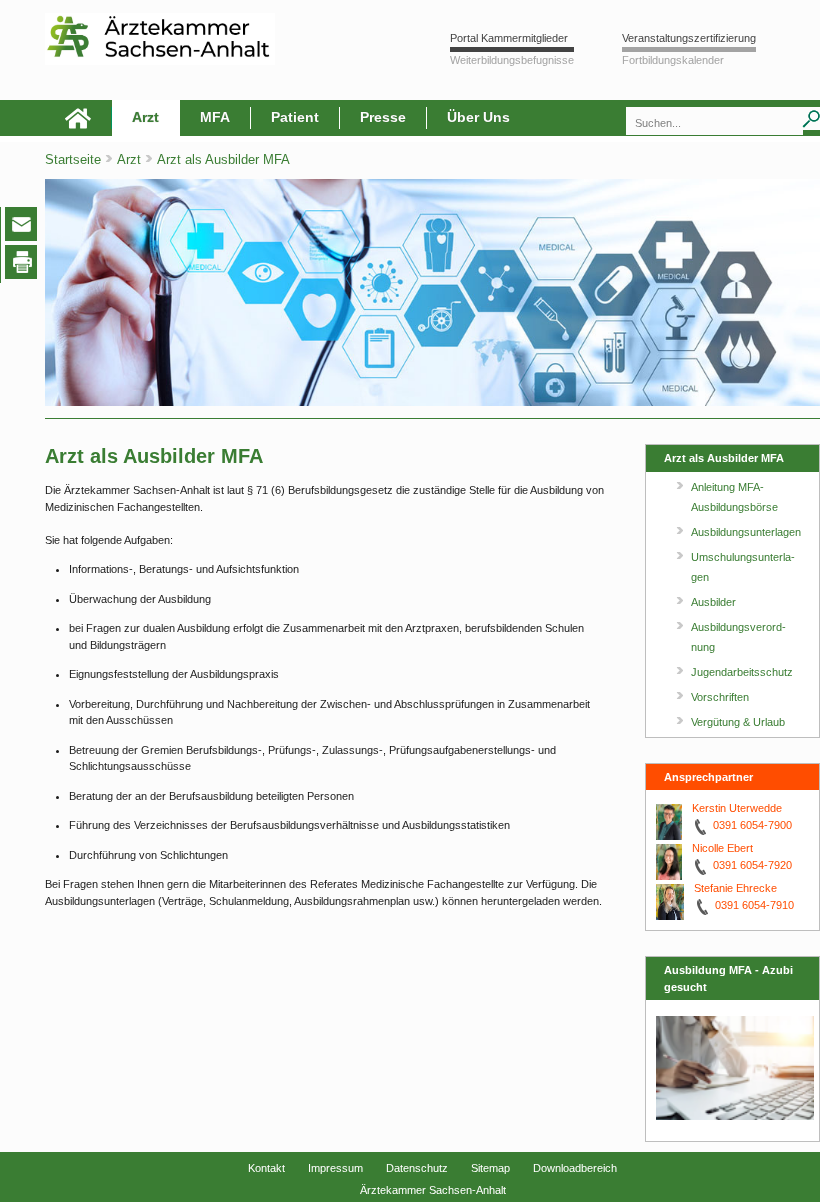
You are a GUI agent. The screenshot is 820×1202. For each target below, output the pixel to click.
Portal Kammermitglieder (509, 38)
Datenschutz (417, 1168)
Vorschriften (720, 697)
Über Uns (478, 117)
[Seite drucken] (25, 265)
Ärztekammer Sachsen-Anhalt (433, 1190)
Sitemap (490, 1168)
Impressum (335, 1168)
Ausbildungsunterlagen (746, 532)
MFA (215, 117)
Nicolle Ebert (722, 848)
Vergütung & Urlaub (738, 722)
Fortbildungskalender (673, 60)
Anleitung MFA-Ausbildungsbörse (734, 497)
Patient (295, 117)
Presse (383, 117)
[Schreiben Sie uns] (26, 228)
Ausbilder (713, 602)
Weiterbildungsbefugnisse (512, 60)
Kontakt (266, 1168)
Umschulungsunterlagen (743, 567)
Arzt (145, 117)
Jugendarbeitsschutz (742, 672)
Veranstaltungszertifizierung (689, 38)
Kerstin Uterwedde (737, 808)
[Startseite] (78, 118)
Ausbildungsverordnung (738, 637)
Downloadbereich (575, 1168)
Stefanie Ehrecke (735, 888)
